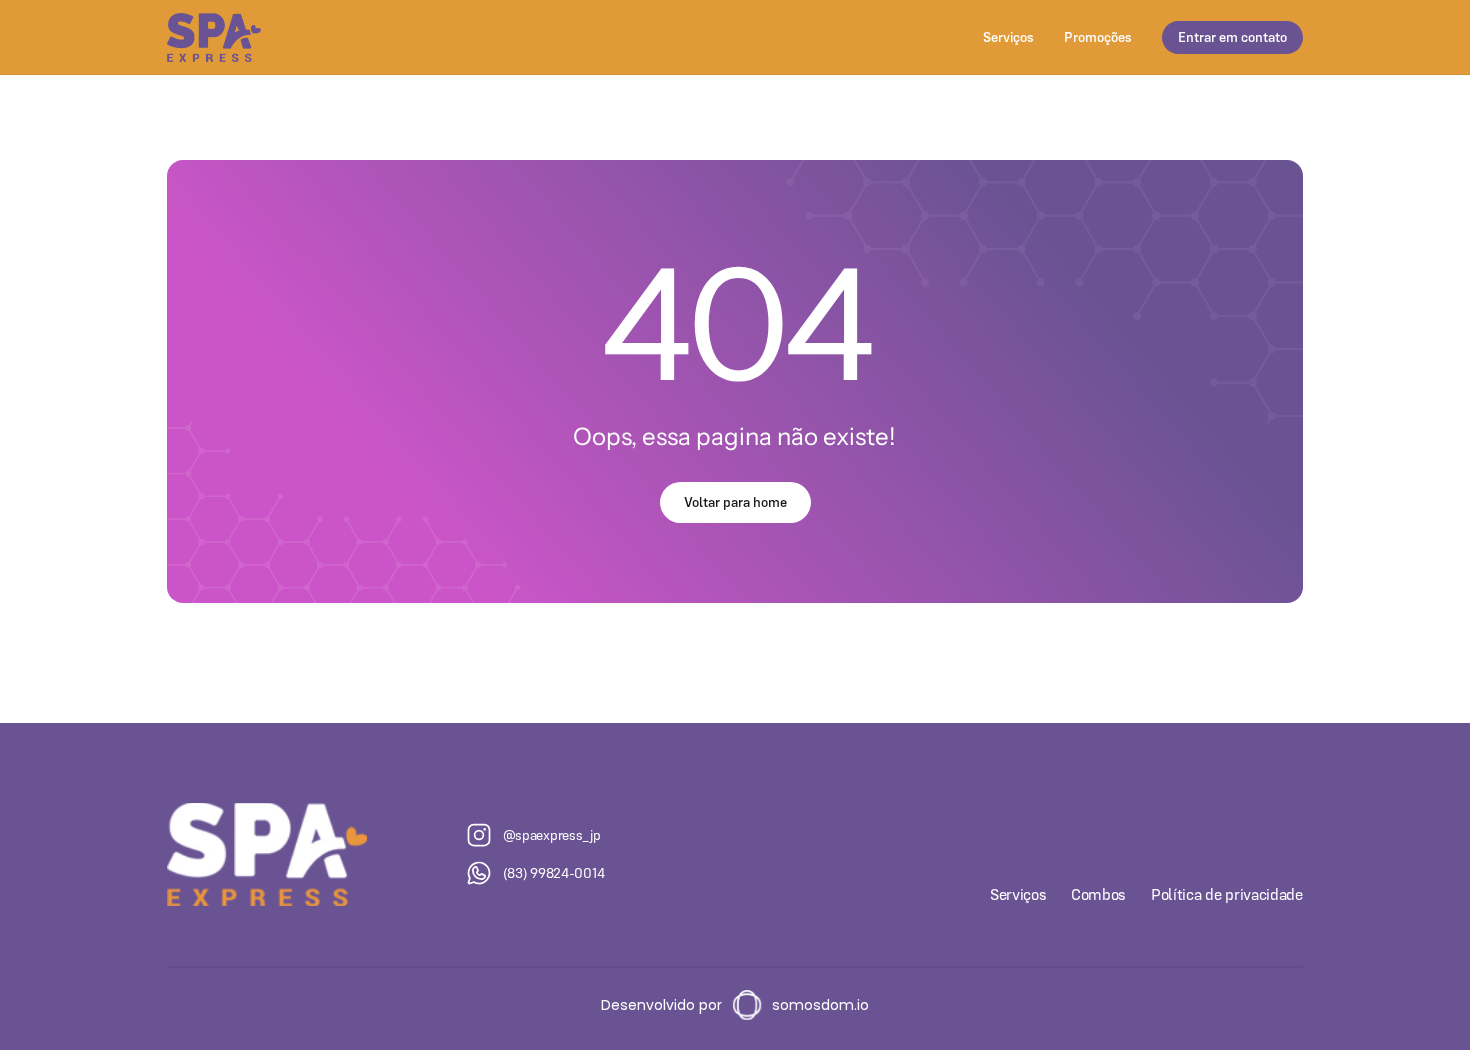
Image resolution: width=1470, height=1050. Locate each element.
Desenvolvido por (661, 1005)
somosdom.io (820, 1005)
